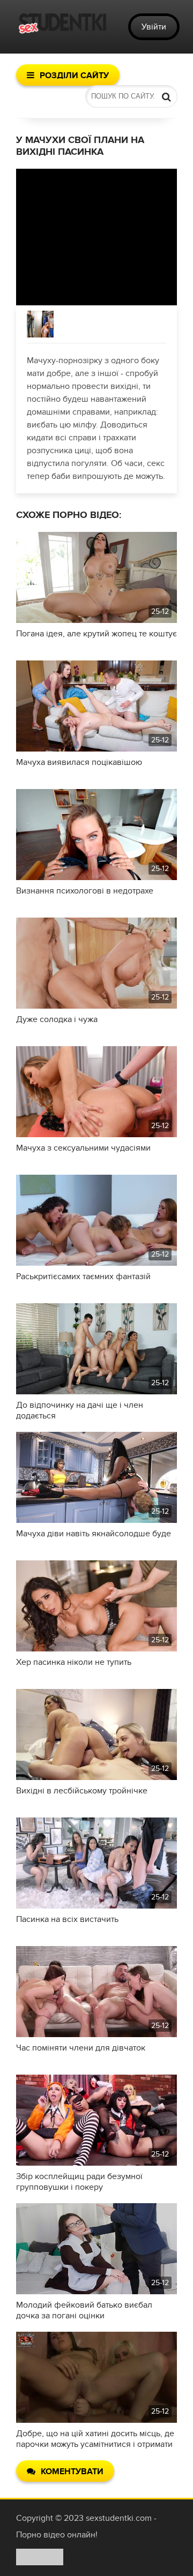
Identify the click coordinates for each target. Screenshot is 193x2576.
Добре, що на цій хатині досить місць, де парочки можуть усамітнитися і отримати (95, 2439)
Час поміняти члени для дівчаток (81, 2048)
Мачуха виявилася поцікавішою (79, 762)
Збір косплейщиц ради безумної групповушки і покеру (79, 2182)
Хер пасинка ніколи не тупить (74, 1662)
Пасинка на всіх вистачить (67, 1919)
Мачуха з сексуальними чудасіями (83, 1148)
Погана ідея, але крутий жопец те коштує (96, 634)
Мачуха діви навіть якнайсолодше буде (94, 1534)
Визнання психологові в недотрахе (85, 891)
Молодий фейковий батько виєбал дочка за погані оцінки (84, 2310)
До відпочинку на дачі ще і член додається (80, 1410)
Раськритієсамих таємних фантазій (83, 1276)
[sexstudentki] (62, 27)
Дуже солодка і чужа (57, 1019)
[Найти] (166, 96)
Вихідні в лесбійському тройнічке (82, 1791)
